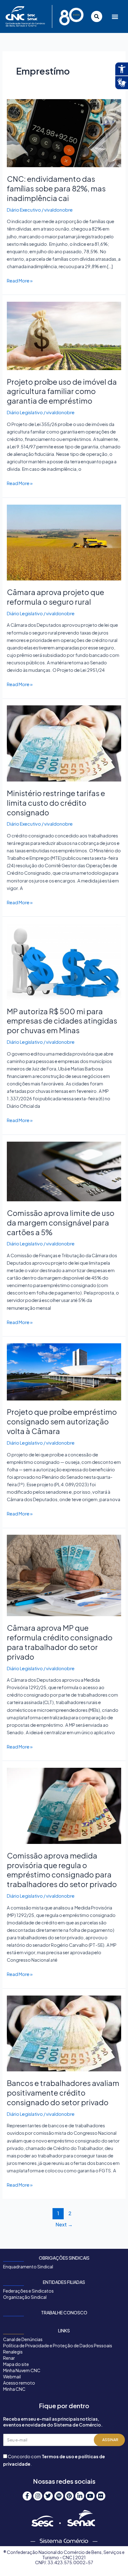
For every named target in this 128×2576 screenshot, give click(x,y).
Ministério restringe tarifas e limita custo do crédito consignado (56, 803)
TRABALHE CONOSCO (64, 2312)
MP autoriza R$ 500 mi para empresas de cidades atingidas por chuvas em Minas (62, 1021)
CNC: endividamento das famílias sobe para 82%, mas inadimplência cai (56, 188)
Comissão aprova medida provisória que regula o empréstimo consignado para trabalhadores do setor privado (62, 1870)
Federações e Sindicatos (28, 2291)
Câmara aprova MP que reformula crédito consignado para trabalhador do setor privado (60, 1642)
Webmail (12, 2377)
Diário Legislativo (25, 412)
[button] (114, 17)
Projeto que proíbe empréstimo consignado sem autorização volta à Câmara (62, 1421)
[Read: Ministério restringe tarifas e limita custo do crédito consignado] (64, 743)
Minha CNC (14, 2389)
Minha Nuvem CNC (22, 2370)
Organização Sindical (25, 2297)
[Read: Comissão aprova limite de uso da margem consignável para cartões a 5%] (64, 1171)
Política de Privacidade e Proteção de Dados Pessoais (58, 2345)
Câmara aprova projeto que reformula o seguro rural (55, 597)
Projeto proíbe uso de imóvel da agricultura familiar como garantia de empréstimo (62, 391)
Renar (9, 2358)
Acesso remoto (19, 2383)
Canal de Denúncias (23, 2339)
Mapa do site (16, 2364)
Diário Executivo (24, 210)
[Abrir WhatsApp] (112, 2560)
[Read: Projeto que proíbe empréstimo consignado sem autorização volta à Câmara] (64, 1371)
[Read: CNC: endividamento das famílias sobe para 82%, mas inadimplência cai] (64, 133)
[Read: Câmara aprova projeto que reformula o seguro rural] (64, 542)
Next (64, 2224)
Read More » (20, 280)
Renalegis (13, 2352)
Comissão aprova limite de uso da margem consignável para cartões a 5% (61, 1222)
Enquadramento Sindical (28, 2267)
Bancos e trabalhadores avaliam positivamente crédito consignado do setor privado (63, 2092)
